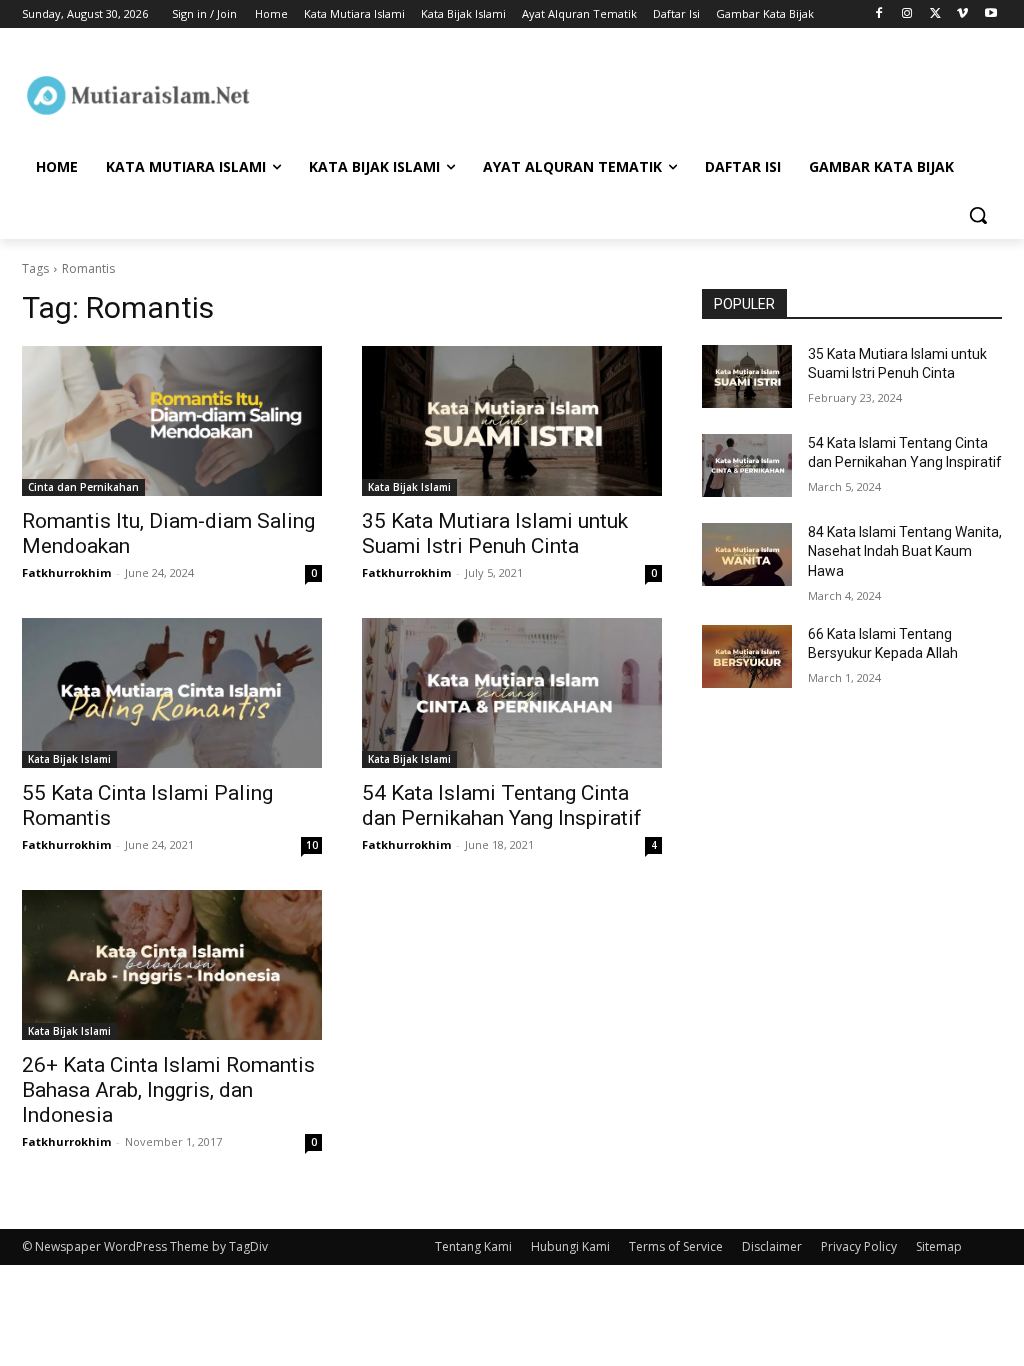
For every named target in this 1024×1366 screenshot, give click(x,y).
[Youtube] (990, 14)
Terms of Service (676, 1246)
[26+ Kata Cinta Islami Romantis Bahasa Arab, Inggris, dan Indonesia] (172, 965)
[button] (978, 215)
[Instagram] (907, 14)
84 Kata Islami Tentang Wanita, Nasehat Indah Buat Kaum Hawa (905, 551)
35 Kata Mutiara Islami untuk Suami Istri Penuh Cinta (495, 533)
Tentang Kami (473, 1246)
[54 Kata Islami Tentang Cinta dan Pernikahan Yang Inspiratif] (512, 693)
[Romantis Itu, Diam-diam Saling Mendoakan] (172, 421)
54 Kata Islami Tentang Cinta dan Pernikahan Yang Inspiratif (502, 805)
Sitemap (939, 1246)
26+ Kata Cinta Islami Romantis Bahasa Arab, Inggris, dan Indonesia (168, 1090)
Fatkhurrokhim (66, 572)
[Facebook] (879, 14)
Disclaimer (772, 1246)
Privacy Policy (859, 1246)
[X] (935, 14)
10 (312, 845)
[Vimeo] (962, 14)
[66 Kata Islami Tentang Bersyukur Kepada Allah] (747, 656)
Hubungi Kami (570, 1246)
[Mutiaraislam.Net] (139, 95)
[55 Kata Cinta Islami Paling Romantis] (172, 693)
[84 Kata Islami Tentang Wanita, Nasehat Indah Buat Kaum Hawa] (747, 554)
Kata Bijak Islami (409, 487)
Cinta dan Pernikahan (83, 487)
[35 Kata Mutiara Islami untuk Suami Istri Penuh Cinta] (512, 421)
